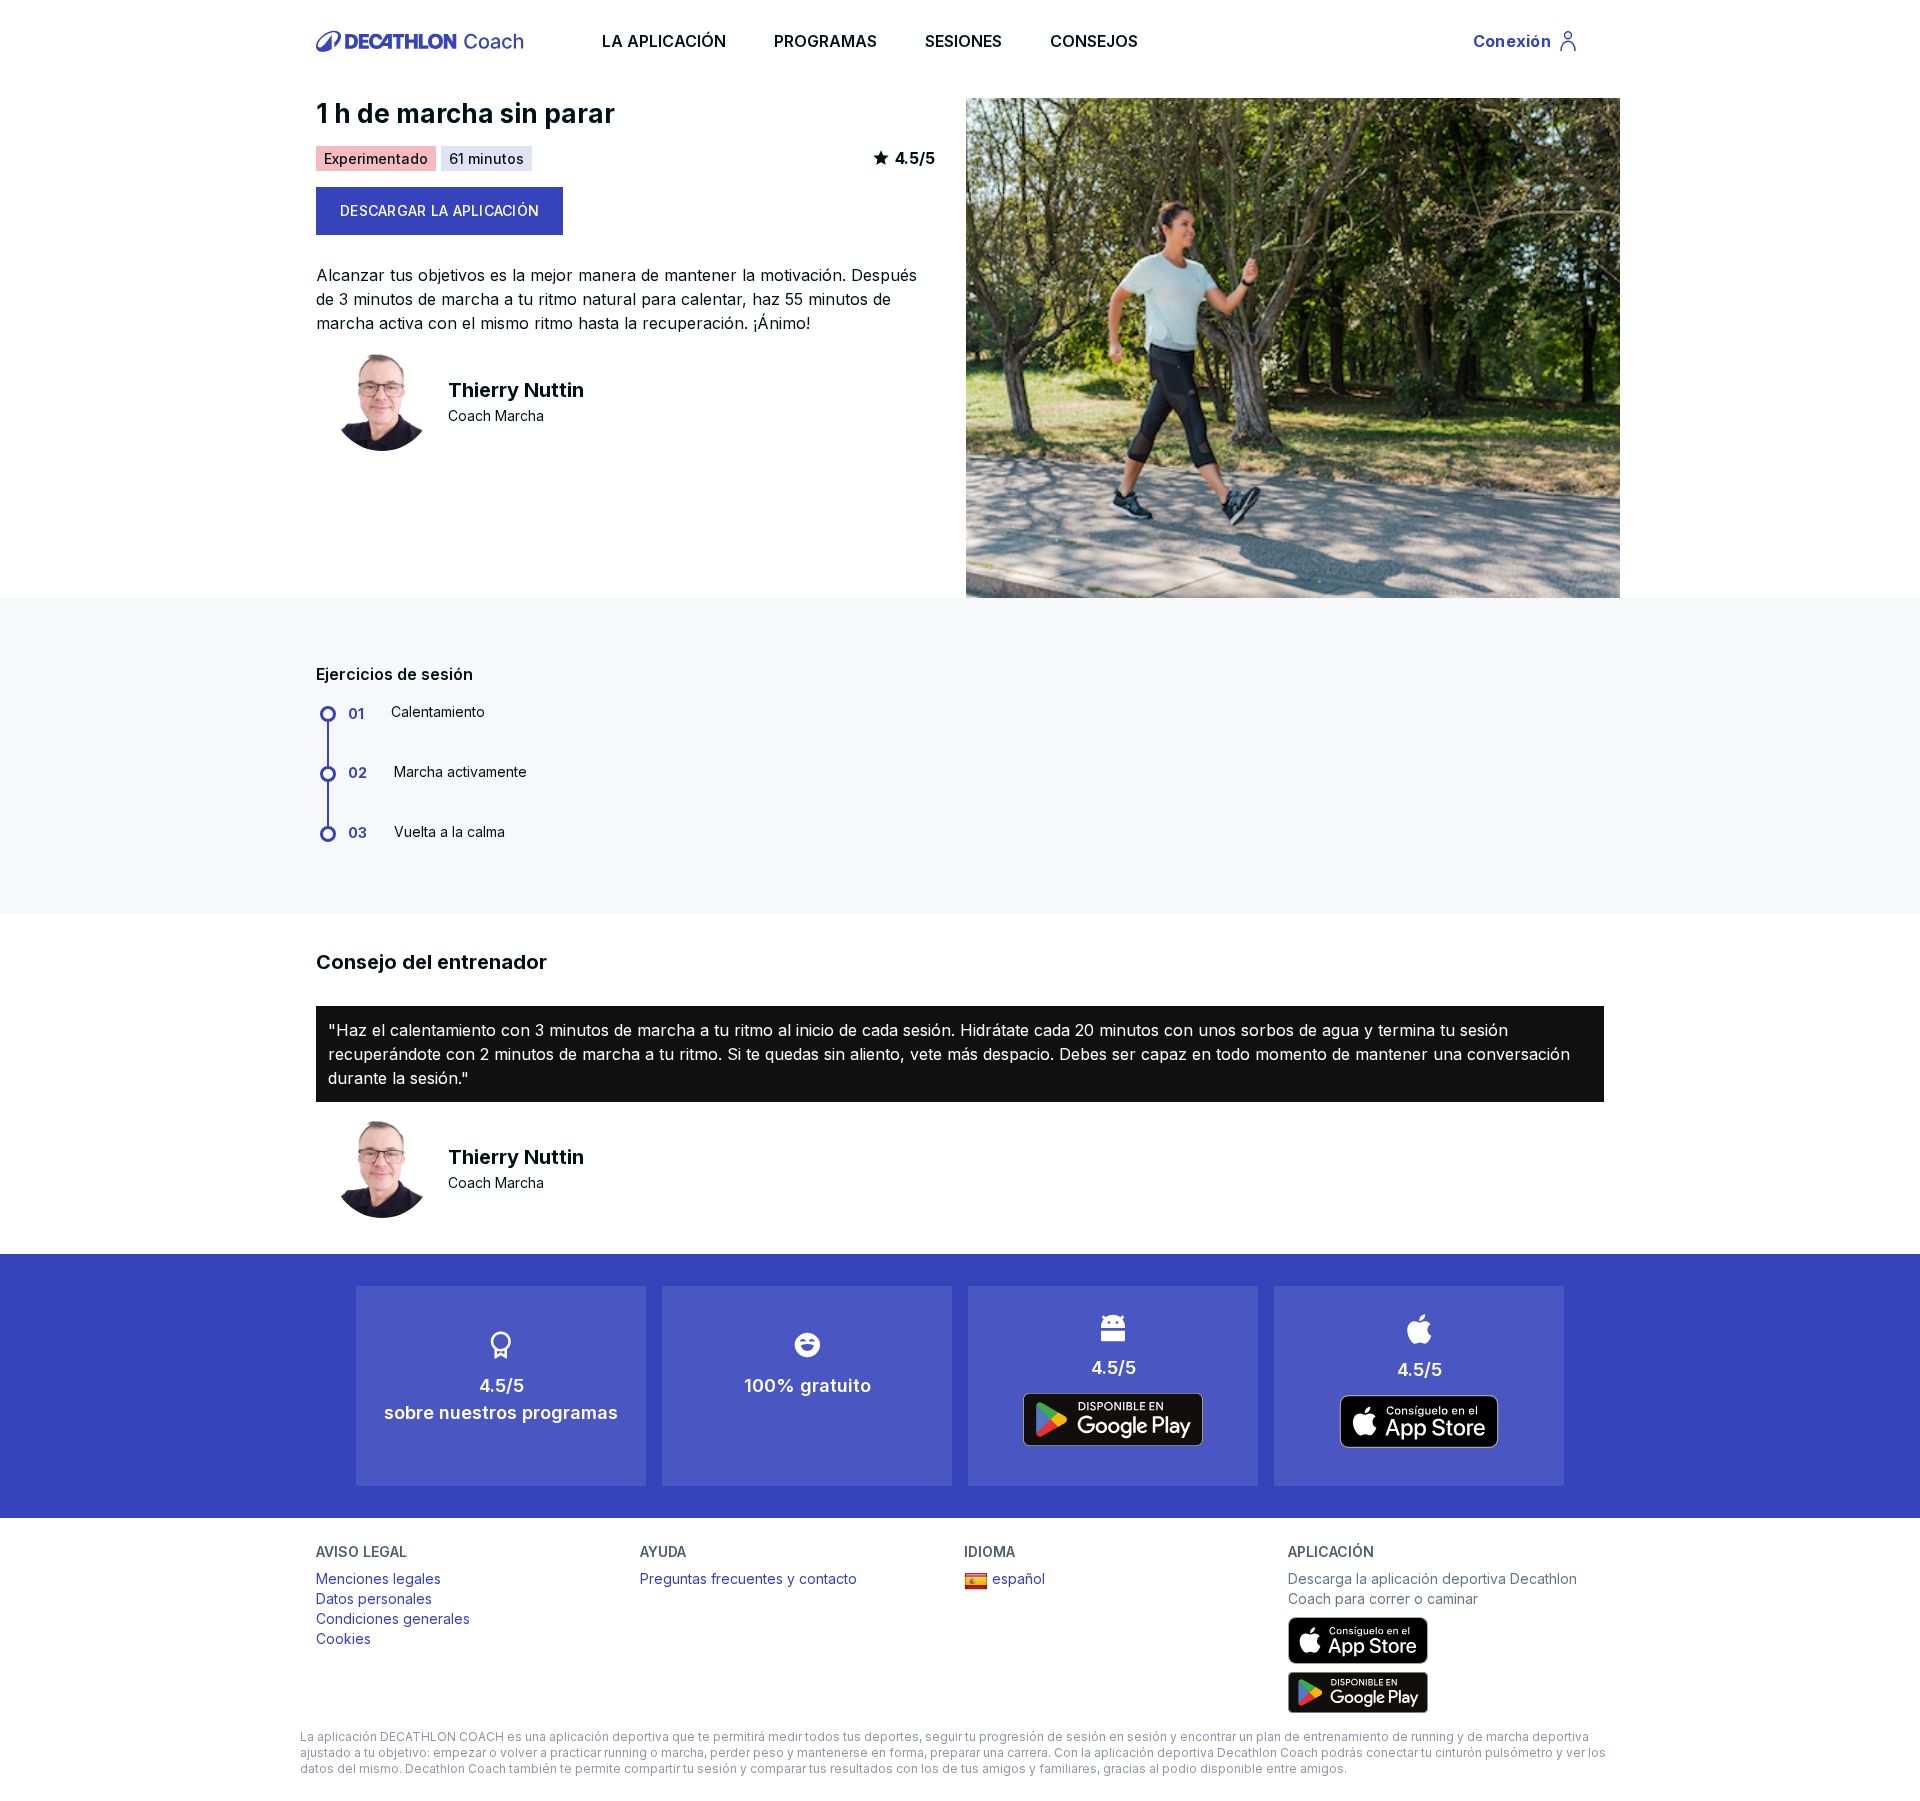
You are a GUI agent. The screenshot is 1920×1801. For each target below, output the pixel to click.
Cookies (343, 1638)
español (1018, 1578)
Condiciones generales (393, 1618)
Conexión (1526, 45)
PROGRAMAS (825, 41)
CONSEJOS (1094, 41)
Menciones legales (378, 1578)
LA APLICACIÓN (664, 41)
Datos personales (374, 1598)
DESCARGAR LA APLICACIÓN (439, 210)
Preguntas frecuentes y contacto (748, 1578)
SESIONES (963, 41)
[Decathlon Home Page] (423, 41)
